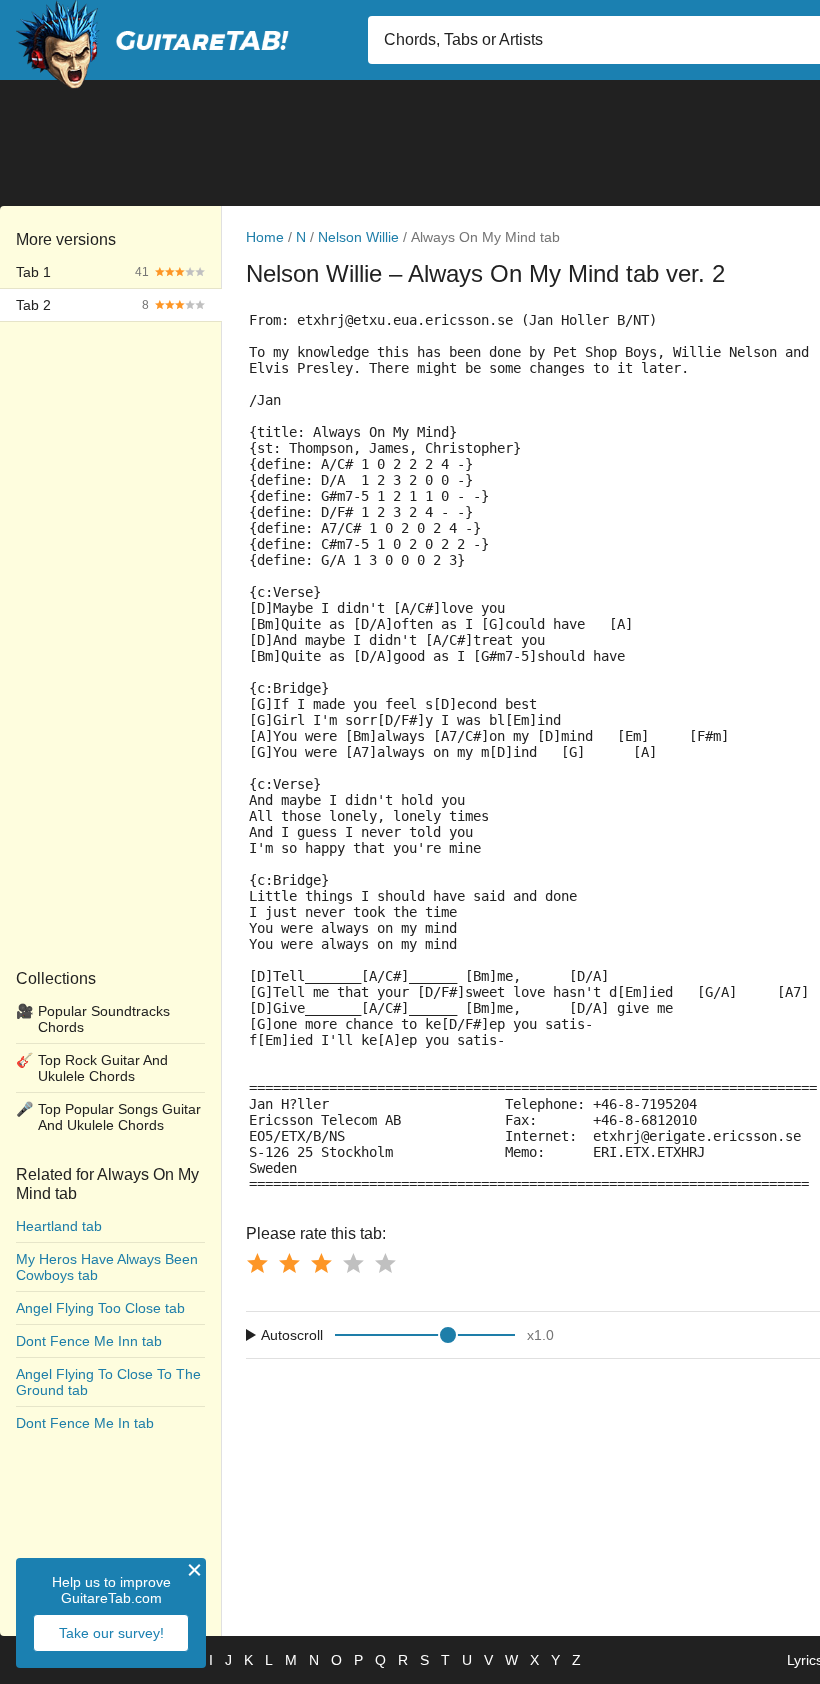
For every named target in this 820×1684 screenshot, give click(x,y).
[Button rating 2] (289, 1263)
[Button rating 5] (385, 1263)
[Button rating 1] (257, 1263)
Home (265, 237)
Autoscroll (292, 1335)
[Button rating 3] (321, 1263)
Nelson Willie (358, 237)
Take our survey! (111, 1633)
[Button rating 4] (353, 1263)
